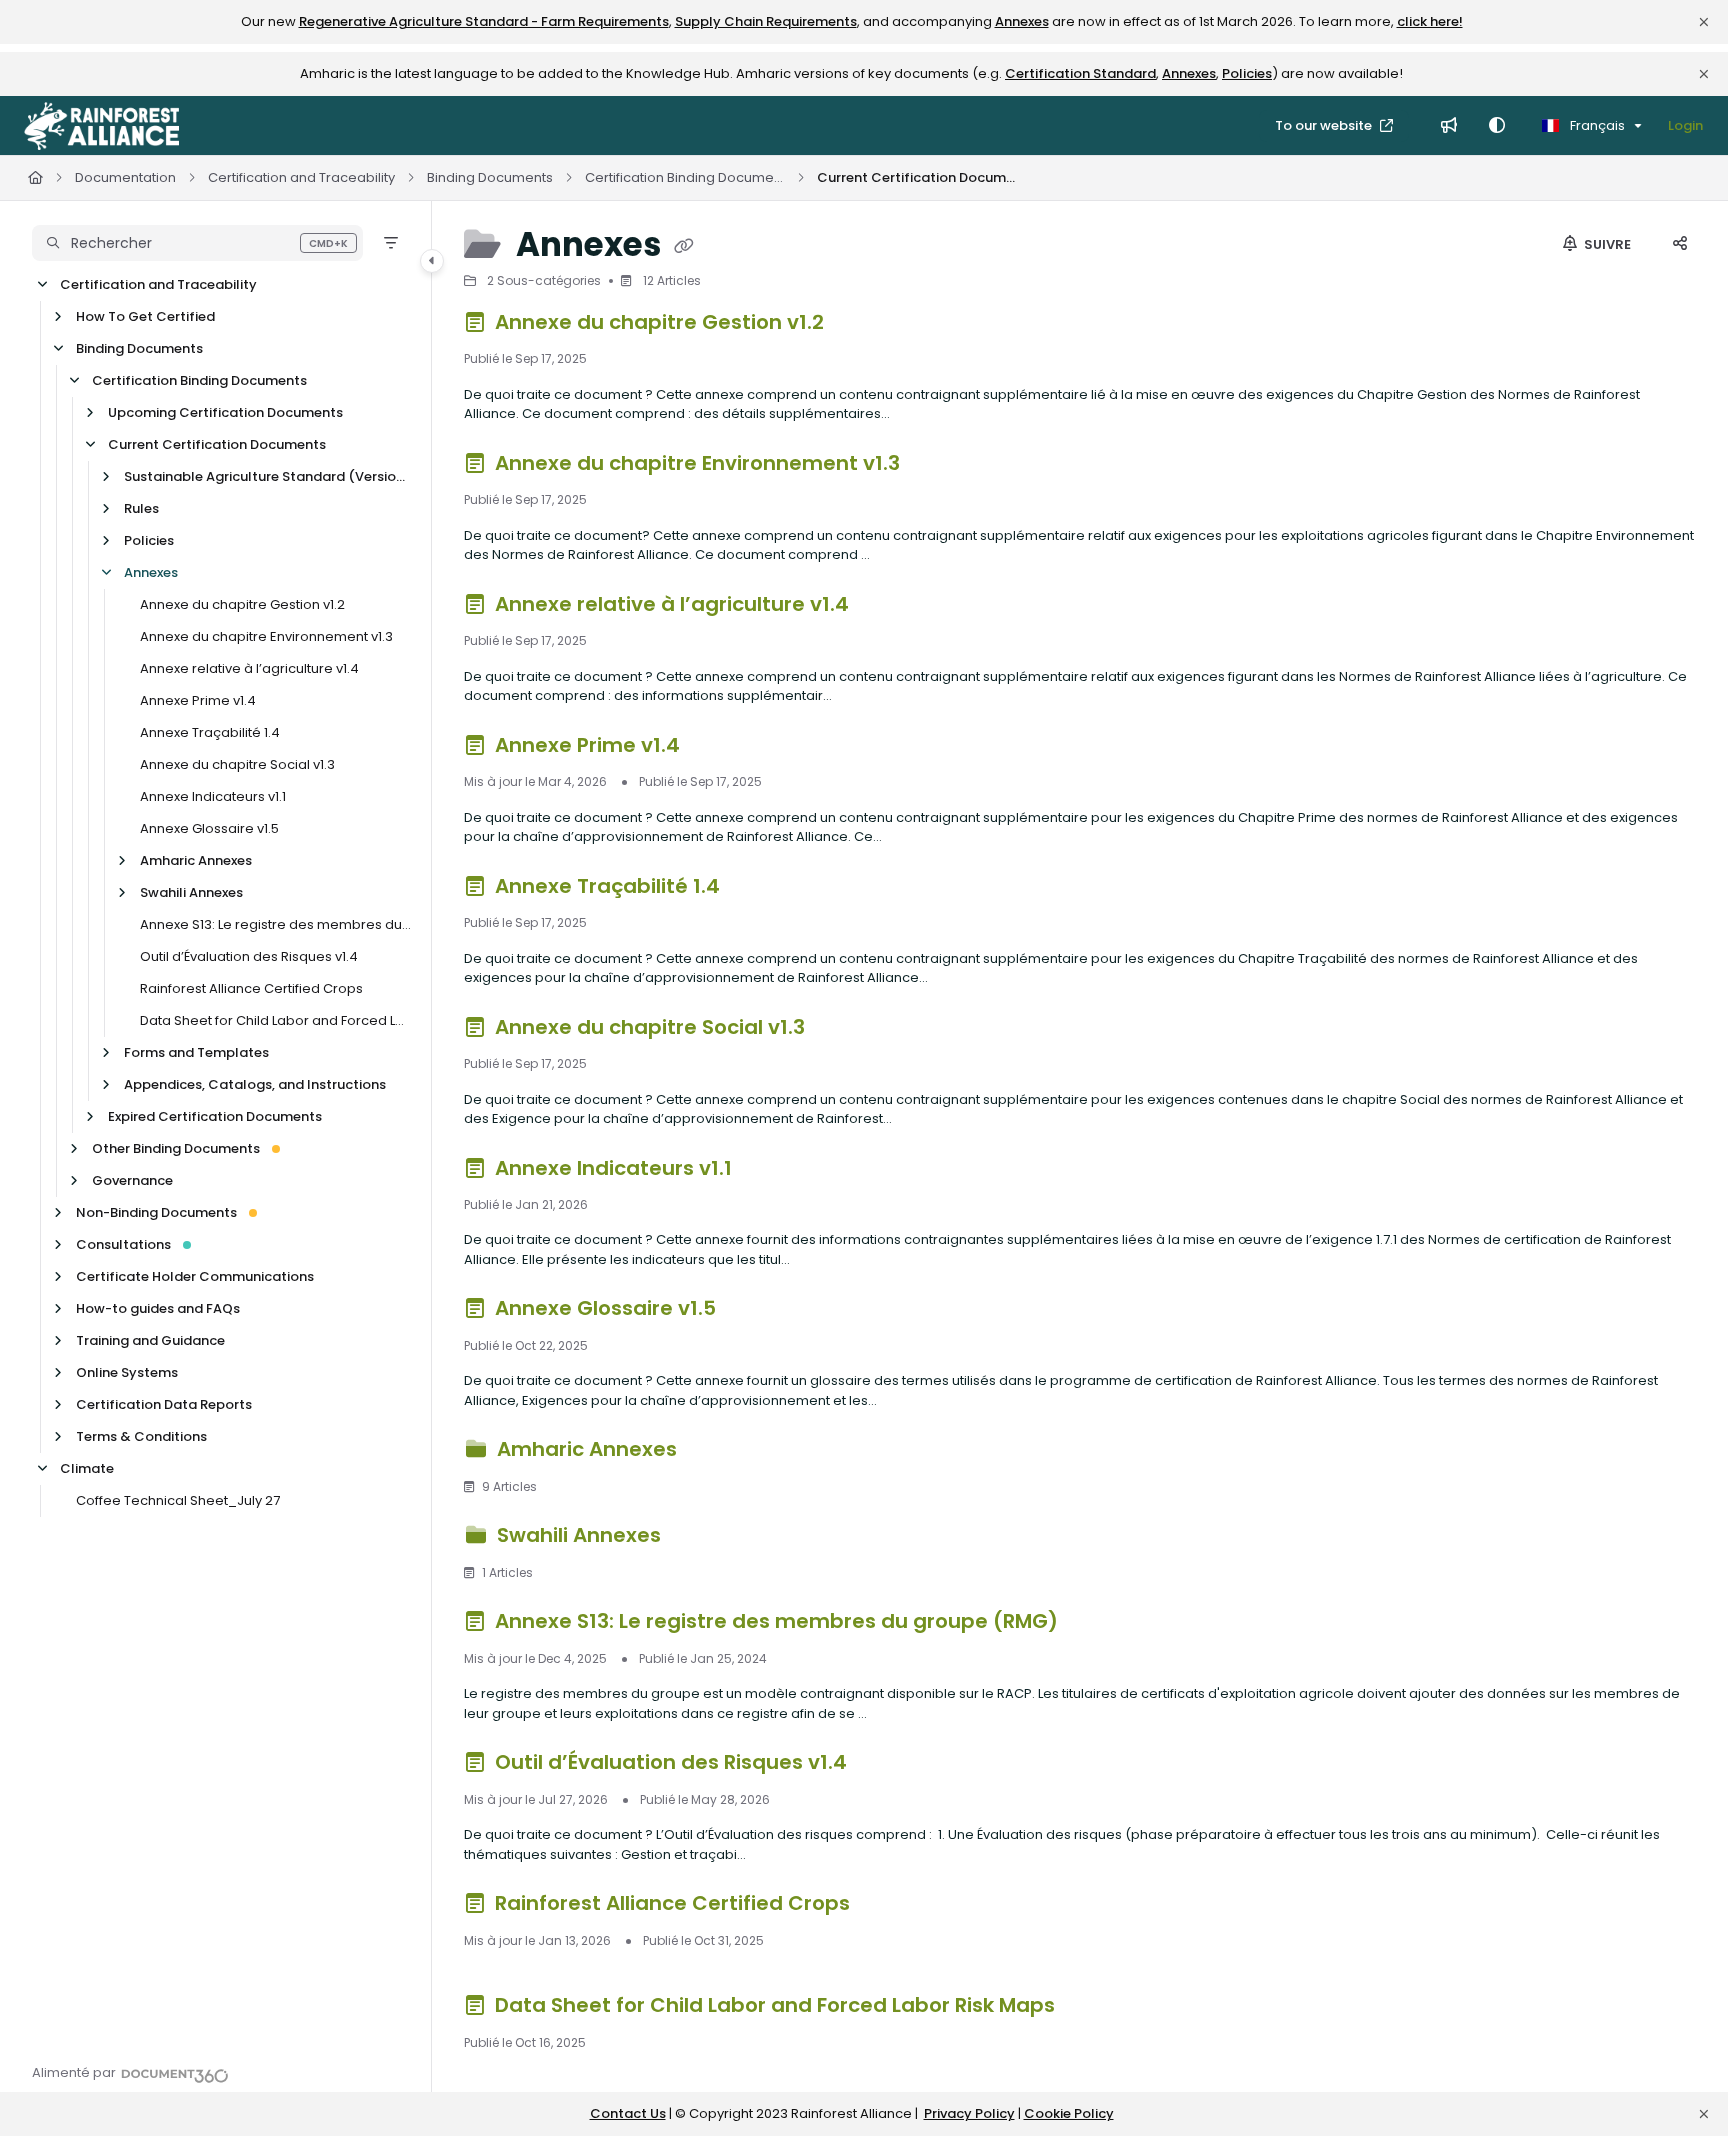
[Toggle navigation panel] (432, 261)
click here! (1430, 21)
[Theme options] (1497, 126)
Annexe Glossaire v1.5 (209, 828)
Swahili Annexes (191, 892)
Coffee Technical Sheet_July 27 (178, 1500)
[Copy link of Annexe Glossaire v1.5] (753, 1312)
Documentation (125, 177)
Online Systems (127, 1372)
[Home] (101, 126)
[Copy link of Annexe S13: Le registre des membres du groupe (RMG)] (1095, 1625)
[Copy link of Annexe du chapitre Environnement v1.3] (937, 466)
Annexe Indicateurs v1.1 (213, 796)
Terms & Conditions (141, 1436)
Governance (132, 1180)
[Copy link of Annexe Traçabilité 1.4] (757, 889)
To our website (1325, 125)
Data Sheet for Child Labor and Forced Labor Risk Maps (275, 1020)
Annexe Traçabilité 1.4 (210, 732)
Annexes (1022, 21)
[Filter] (391, 243)
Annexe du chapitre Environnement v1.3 (266, 636)
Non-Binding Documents (156, 1212)
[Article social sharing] (1680, 245)
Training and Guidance (150, 1340)
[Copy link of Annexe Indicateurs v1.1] (769, 1171)
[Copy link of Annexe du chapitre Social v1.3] (842, 1030)
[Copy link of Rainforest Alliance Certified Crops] (887, 1907)
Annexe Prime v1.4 (198, 700)
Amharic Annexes (196, 860)
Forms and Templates (196, 1052)
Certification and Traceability (301, 177)
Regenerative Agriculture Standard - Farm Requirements (484, 21)
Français (1596, 125)
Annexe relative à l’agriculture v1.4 (249, 668)
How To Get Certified (145, 316)
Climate (87, 1468)
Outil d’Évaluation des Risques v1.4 (249, 956)
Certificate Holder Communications (195, 1276)
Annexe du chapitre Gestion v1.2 (242, 604)
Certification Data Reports (164, 1404)
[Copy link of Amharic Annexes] (714, 1453)
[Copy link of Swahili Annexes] (698, 1539)
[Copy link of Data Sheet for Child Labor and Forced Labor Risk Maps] (1092, 2009)
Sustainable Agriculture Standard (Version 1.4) (267, 476)
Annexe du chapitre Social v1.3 (237, 764)
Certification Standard (1080, 73)
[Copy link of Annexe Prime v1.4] (717, 748)
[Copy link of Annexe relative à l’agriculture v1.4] (886, 607)
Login (1685, 125)
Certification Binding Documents (685, 177)
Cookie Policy (1069, 2113)
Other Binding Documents (176, 1148)
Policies (1247, 73)
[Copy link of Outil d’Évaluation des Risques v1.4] (884, 1766)
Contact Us (628, 2113)
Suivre (1606, 244)
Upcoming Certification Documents (225, 412)
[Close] (1704, 22)
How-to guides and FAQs (158, 1308)
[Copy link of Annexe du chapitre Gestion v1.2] (861, 325)
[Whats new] (1449, 126)
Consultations (123, 1244)
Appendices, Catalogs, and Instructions (255, 1084)
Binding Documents (490, 177)
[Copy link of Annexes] (684, 247)
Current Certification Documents (917, 177)
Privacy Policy (969, 2113)
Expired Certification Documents (215, 1116)
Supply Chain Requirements (766, 21)
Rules (141, 508)
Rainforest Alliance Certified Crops (251, 988)
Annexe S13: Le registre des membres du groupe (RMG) (275, 924)
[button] (197, 243)
